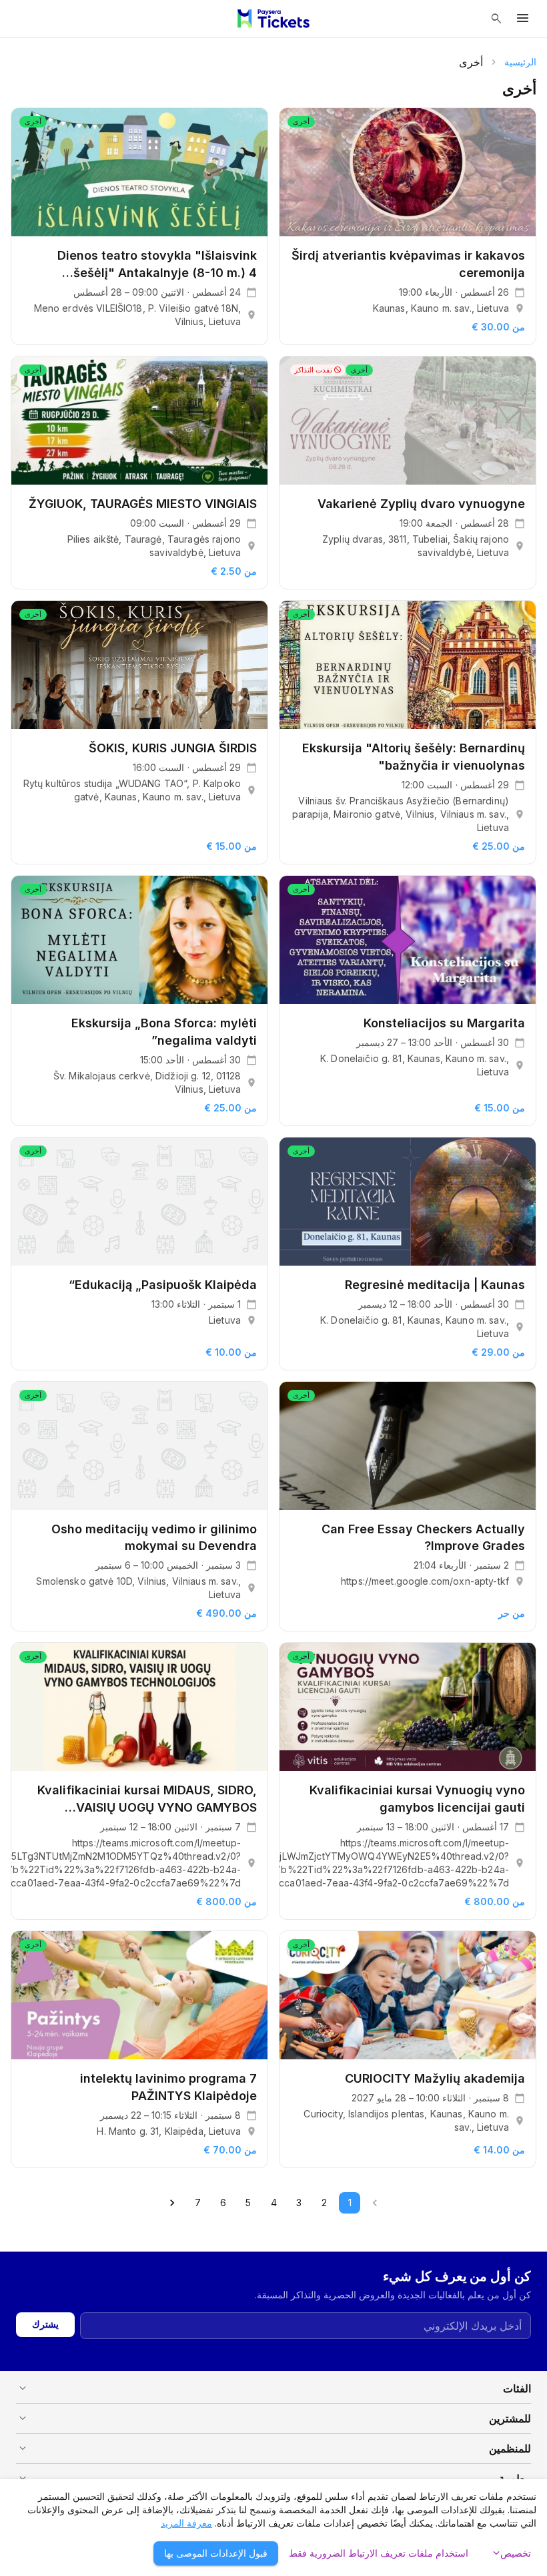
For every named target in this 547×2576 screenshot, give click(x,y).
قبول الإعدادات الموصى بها (216, 2553)
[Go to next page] (172, 2203)
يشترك (45, 2324)
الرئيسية (520, 62)
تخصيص (510, 2553)
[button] (273, 2388)
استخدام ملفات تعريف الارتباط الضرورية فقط (379, 2553)
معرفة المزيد (186, 2523)
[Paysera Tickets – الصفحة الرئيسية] (273, 19)
